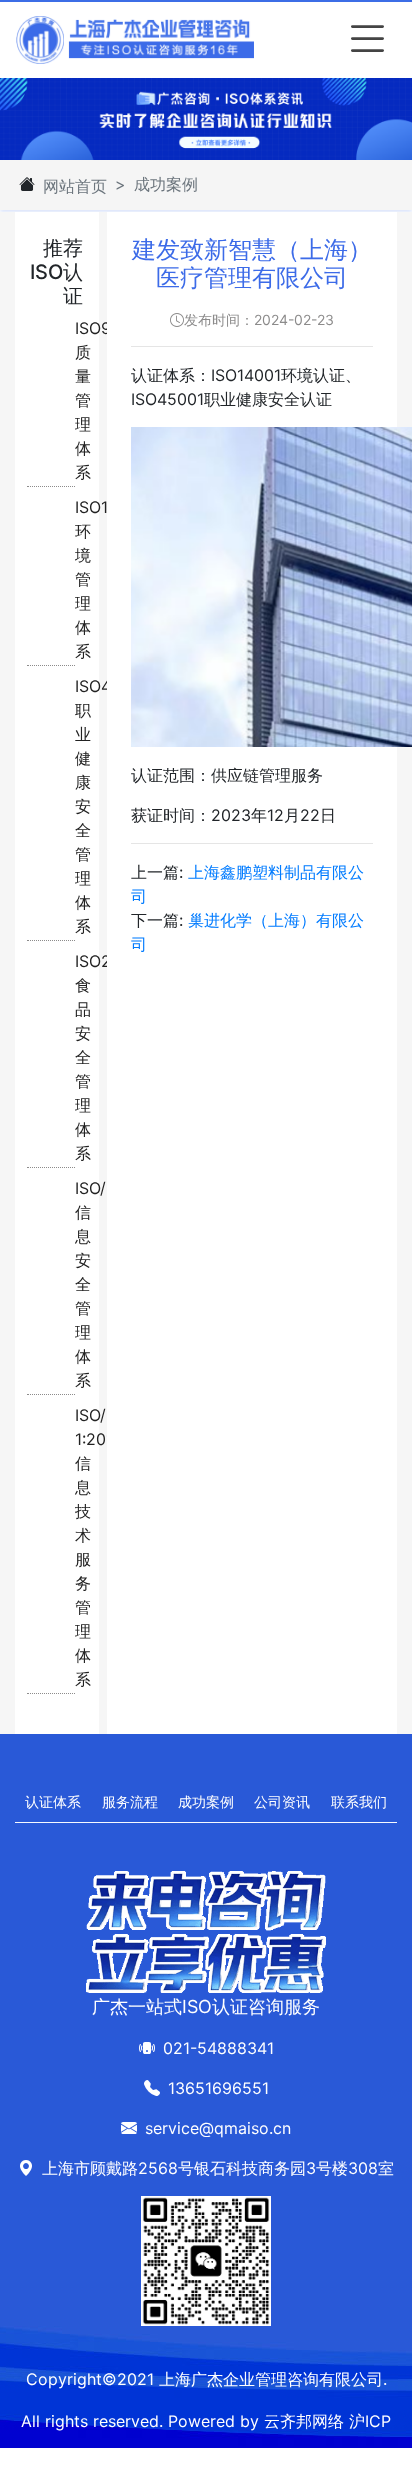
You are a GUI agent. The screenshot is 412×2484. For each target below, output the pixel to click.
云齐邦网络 (304, 2421)
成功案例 (206, 1801)
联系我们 (359, 1801)
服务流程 (130, 1801)
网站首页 (75, 186)
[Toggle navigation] (363, 40)
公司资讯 (282, 1801)
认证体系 (53, 1801)
